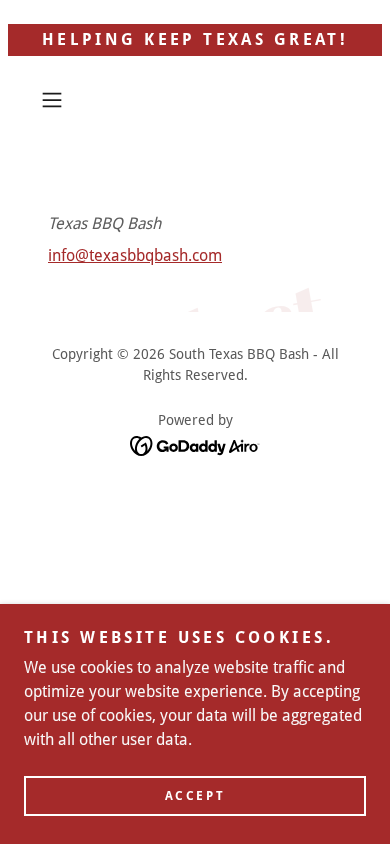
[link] (195, 444)
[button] (56, 100)
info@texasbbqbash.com (135, 255)
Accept (195, 796)
